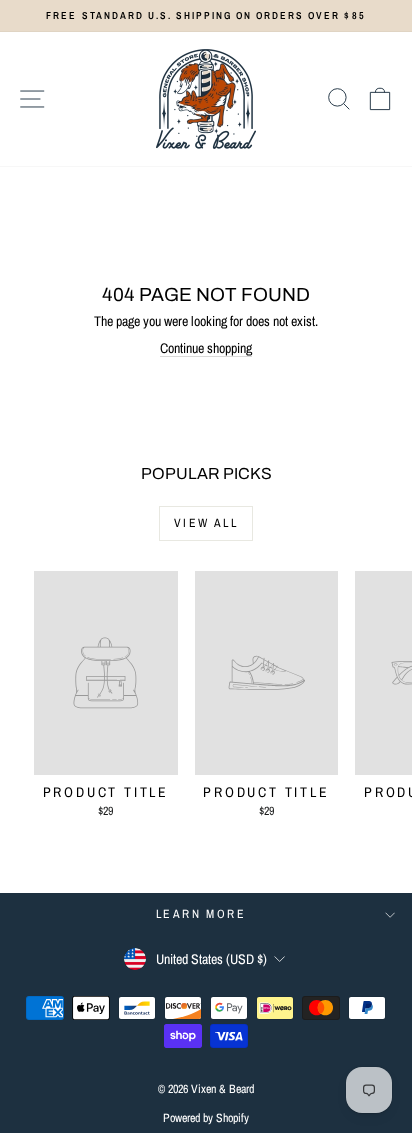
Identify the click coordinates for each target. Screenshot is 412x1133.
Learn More (201, 914)
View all (206, 523)
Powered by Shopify (206, 1118)
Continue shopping (206, 348)
